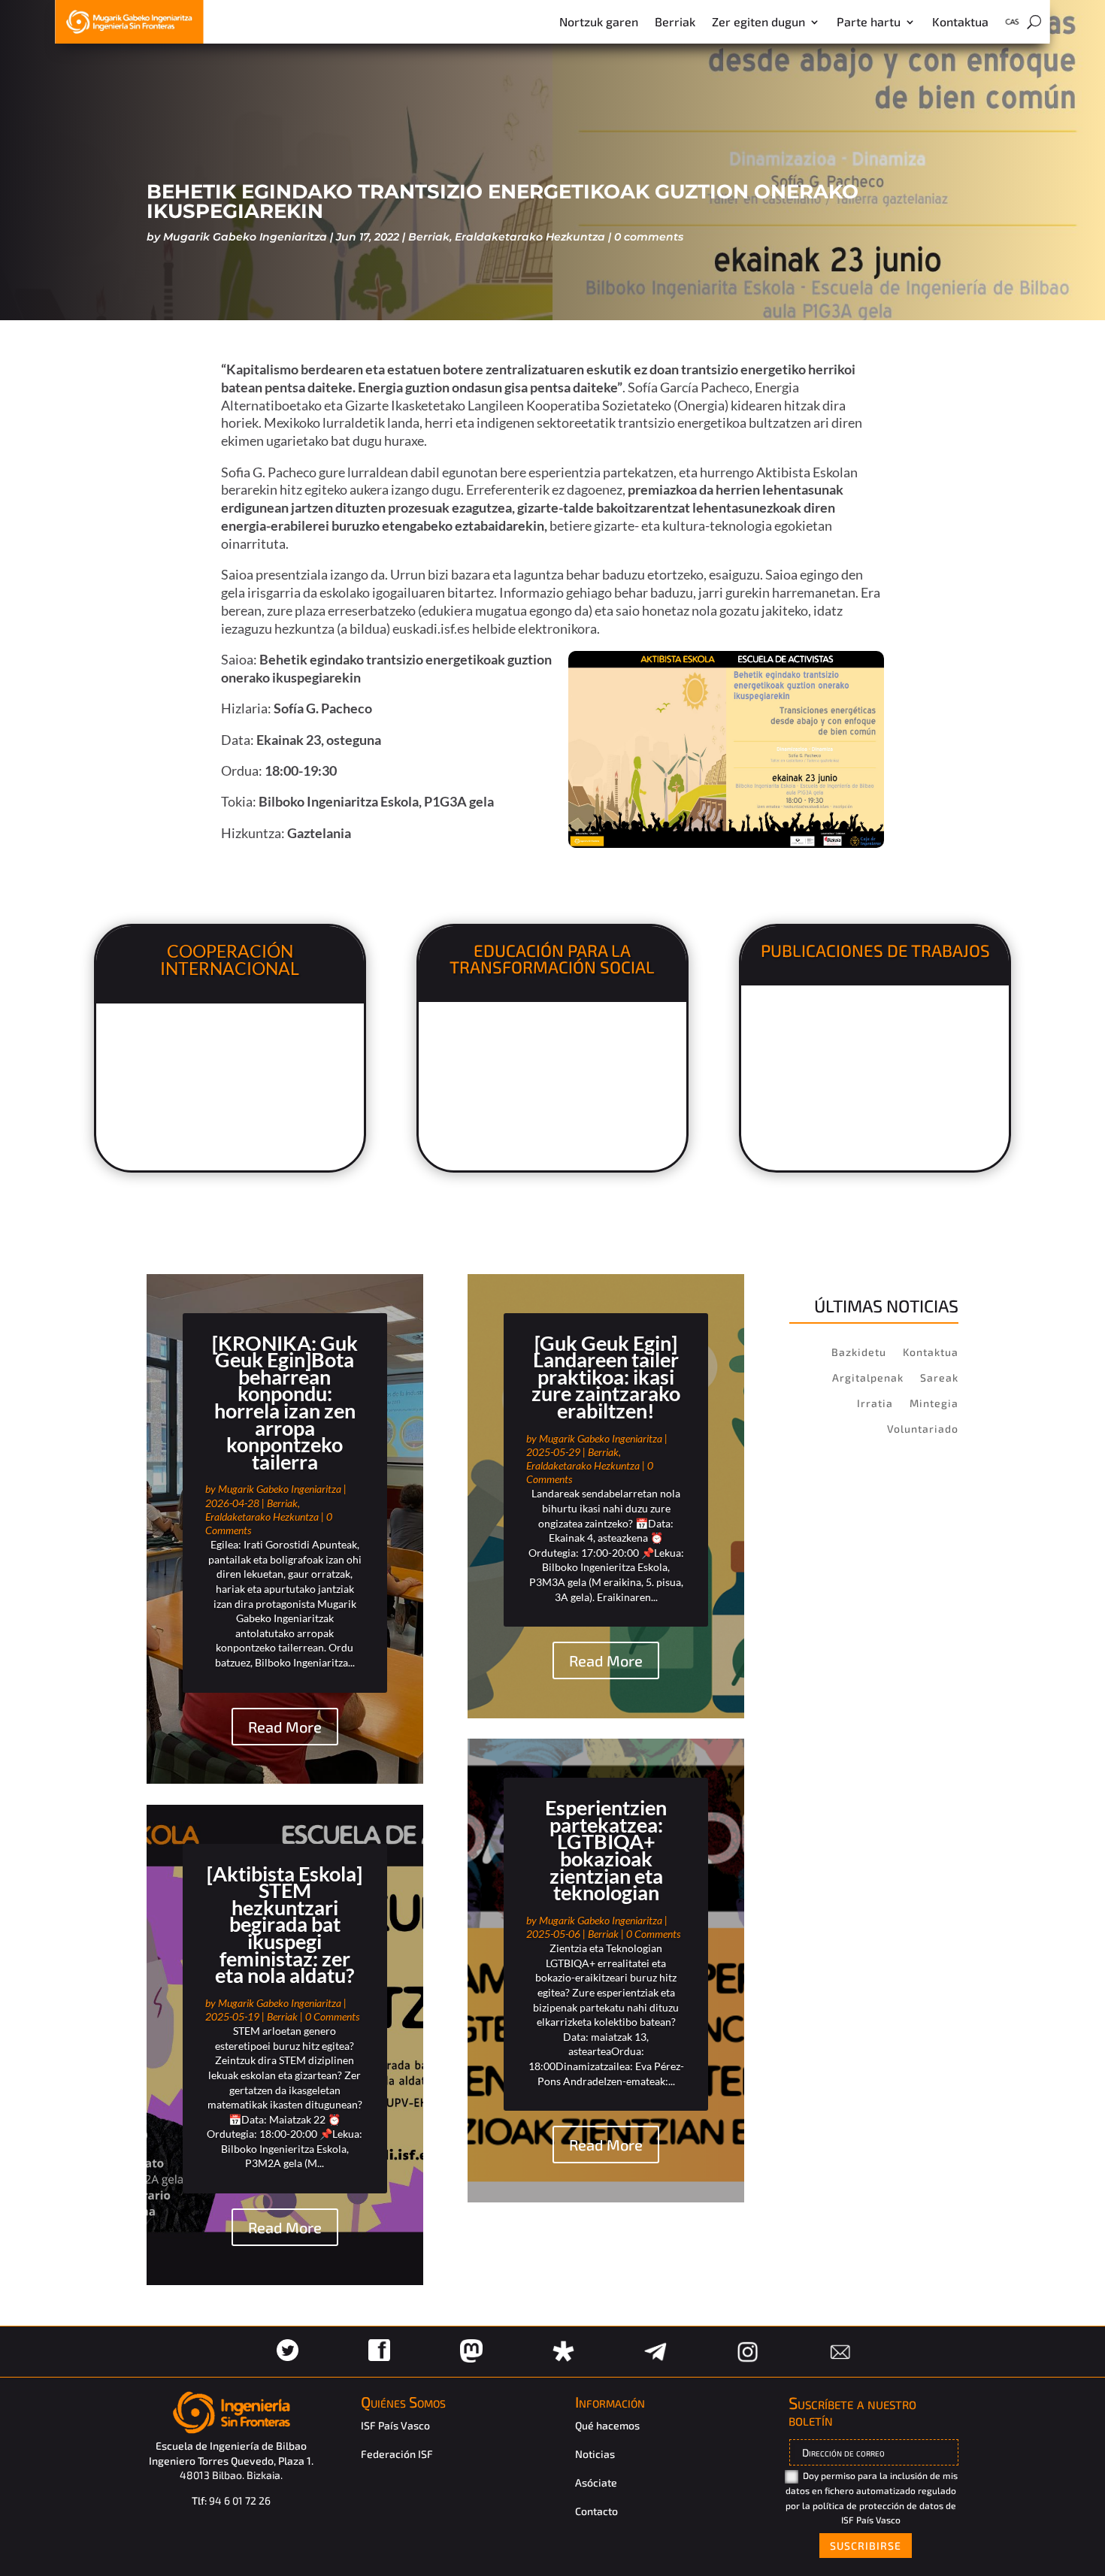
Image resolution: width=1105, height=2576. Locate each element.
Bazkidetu (859, 1352)
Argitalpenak (868, 1377)
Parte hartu (869, 21)
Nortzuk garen (599, 21)
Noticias (595, 2454)
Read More (285, 1727)
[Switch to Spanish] (1012, 25)
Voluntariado (923, 1429)
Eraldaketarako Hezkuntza (530, 237)
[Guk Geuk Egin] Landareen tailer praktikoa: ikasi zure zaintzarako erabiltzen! (606, 1377)
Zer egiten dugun (758, 21)
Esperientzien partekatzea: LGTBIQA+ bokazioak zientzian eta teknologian (606, 1850)
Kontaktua (960, 21)
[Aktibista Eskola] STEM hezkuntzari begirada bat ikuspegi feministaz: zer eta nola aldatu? (285, 1925)
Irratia (875, 1403)
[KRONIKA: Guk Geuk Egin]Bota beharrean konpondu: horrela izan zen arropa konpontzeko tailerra (285, 1402)
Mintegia (934, 1403)
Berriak (675, 21)
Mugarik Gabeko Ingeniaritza (245, 237)
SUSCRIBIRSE (866, 2546)
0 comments (649, 237)
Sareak (939, 1377)
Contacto (596, 2511)
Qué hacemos (607, 2425)
